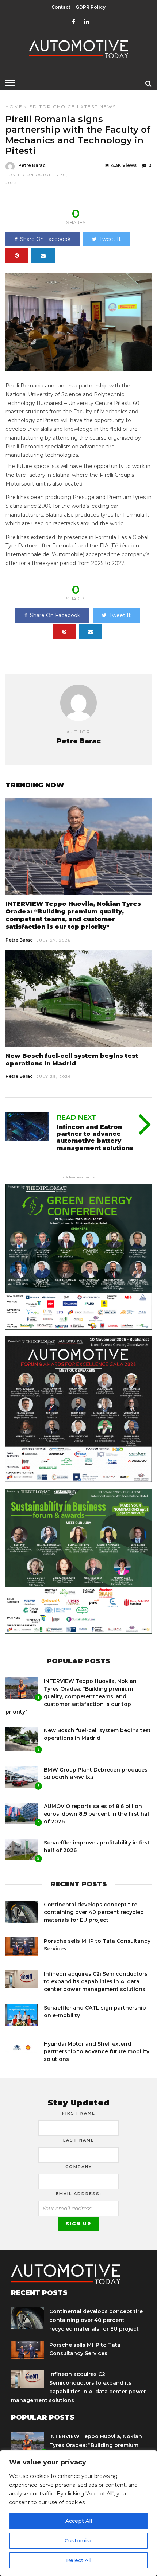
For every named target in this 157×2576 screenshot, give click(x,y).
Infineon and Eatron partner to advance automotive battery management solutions (95, 1137)
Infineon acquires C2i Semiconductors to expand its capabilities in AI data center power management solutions (96, 1981)
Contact (61, 7)
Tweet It (110, 239)
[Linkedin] (87, 22)
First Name (79, 2113)
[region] (78, 2513)
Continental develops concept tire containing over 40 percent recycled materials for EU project (94, 1912)
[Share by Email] (43, 256)
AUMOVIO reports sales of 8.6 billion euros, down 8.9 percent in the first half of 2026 (97, 1814)
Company (79, 2167)
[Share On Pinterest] (17, 256)
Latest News (97, 107)
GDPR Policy (91, 7)
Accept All (79, 2521)
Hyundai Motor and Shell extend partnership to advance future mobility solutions (97, 2051)
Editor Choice (52, 107)
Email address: (79, 2194)
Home (14, 107)
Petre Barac (32, 165)
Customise (79, 2541)
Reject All (79, 2560)
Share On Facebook (45, 239)
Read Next (76, 1118)
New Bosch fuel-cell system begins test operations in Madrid (72, 1060)
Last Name (79, 2140)
